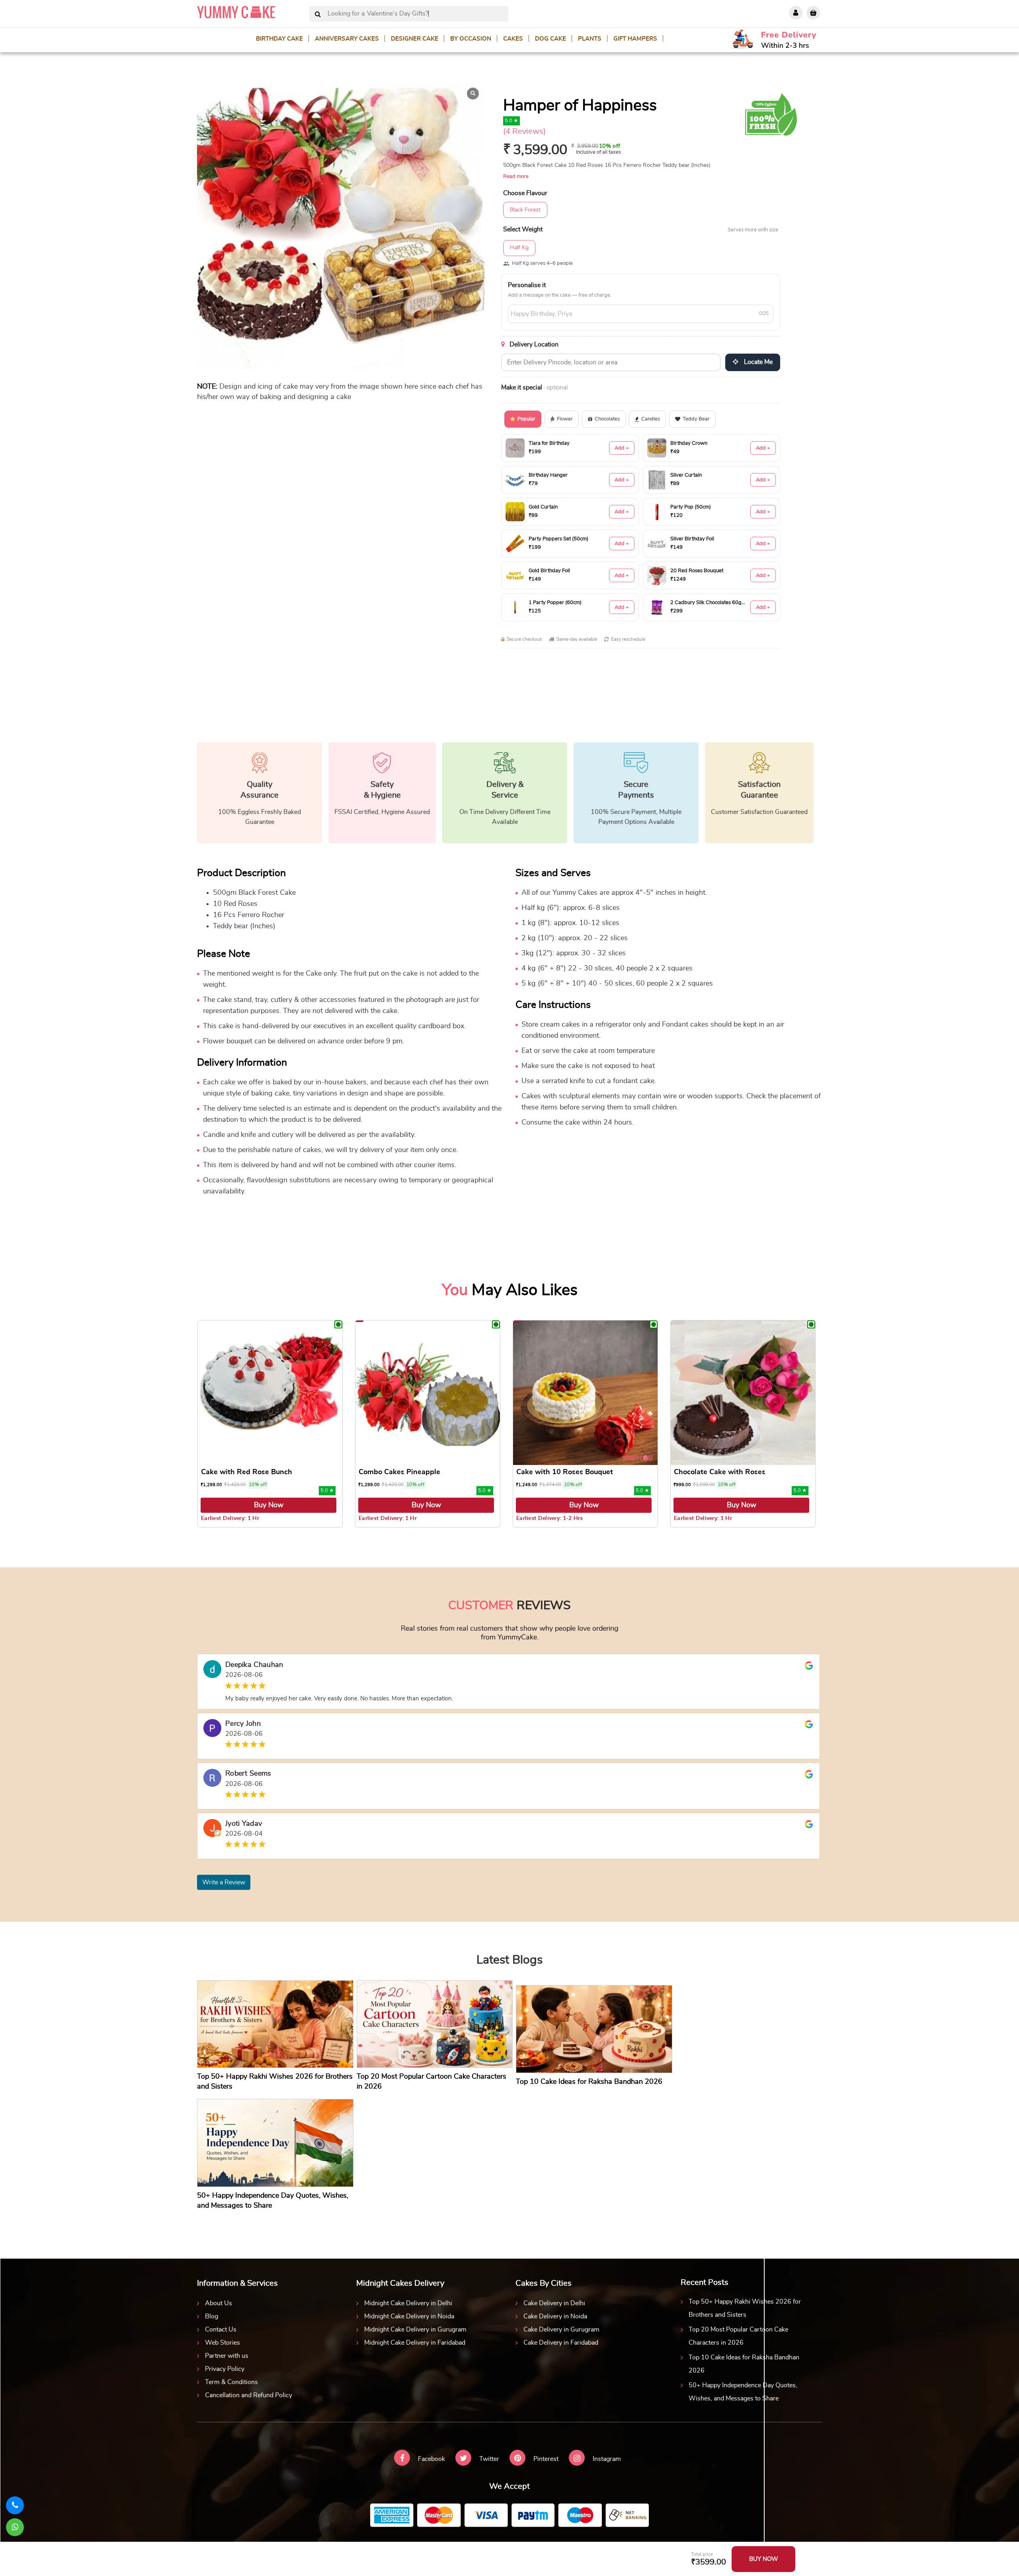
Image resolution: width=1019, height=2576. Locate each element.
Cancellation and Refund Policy (249, 2395)
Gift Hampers (635, 39)
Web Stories (223, 2343)
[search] (318, 15)
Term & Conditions (231, 2382)
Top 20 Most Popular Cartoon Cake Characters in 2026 (738, 2336)
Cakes (513, 39)
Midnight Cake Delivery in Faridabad (415, 2343)
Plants (590, 39)
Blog (212, 2316)
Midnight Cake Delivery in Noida (409, 2316)
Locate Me (757, 362)
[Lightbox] (473, 94)
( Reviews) (524, 131)
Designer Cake (415, 39)
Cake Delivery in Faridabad (561, 2343)
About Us (219, 2303)
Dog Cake (550, 39)
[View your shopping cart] (813, 13)
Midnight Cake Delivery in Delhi (408, 2303)
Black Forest (525, 210)
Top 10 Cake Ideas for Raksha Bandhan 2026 (744, 2364)
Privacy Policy (225, 2369)
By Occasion (471, 39)
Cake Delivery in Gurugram (561, 2330)
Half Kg (519, 248)
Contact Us (221, 2330)
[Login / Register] (796, 13)
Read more (516, 177)
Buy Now (269, 1505)
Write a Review (224, 1882)
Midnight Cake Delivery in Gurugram (415, 2330)
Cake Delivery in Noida (555, 2316)
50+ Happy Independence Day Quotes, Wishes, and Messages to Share (743, 2392)
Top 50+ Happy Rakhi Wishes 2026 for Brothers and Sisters (745, 2308)
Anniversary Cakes (347, 39)
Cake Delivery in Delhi (554, 2303)
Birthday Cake (279, 39)
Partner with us (227, 2356)
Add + (622, 448)
